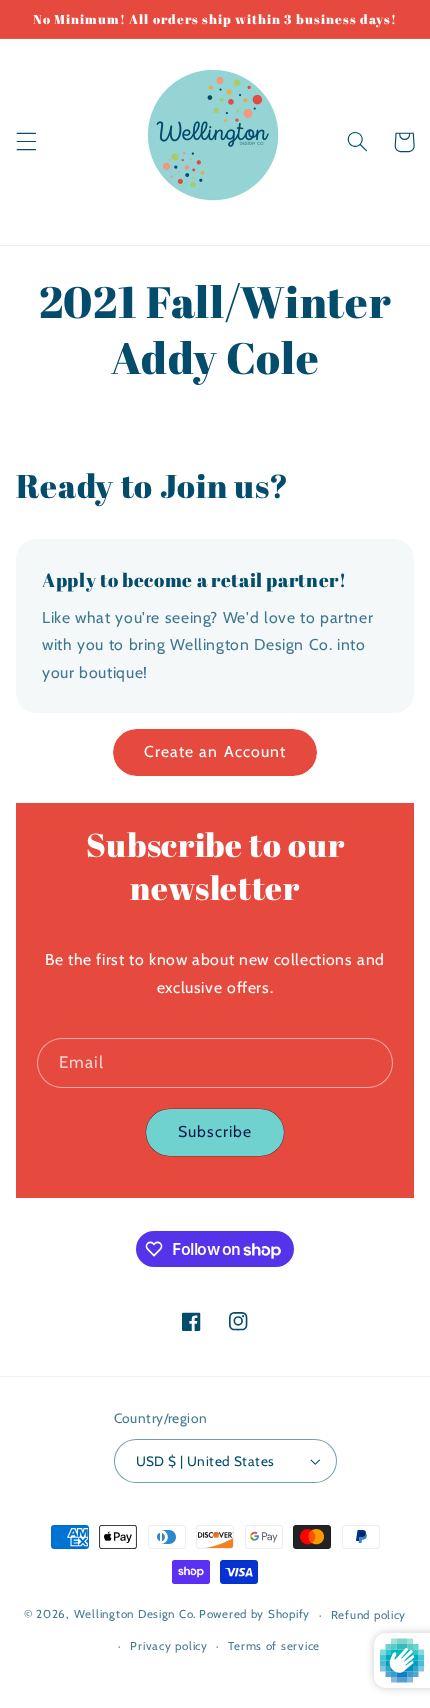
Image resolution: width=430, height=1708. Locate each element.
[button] (26, 142)
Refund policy (369, 1615)
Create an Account (215, 751)
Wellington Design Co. (135, 1615)
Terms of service (274, 1646)
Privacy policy (168, 1646)
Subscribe (215, 1131)
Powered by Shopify (254, 1615)
